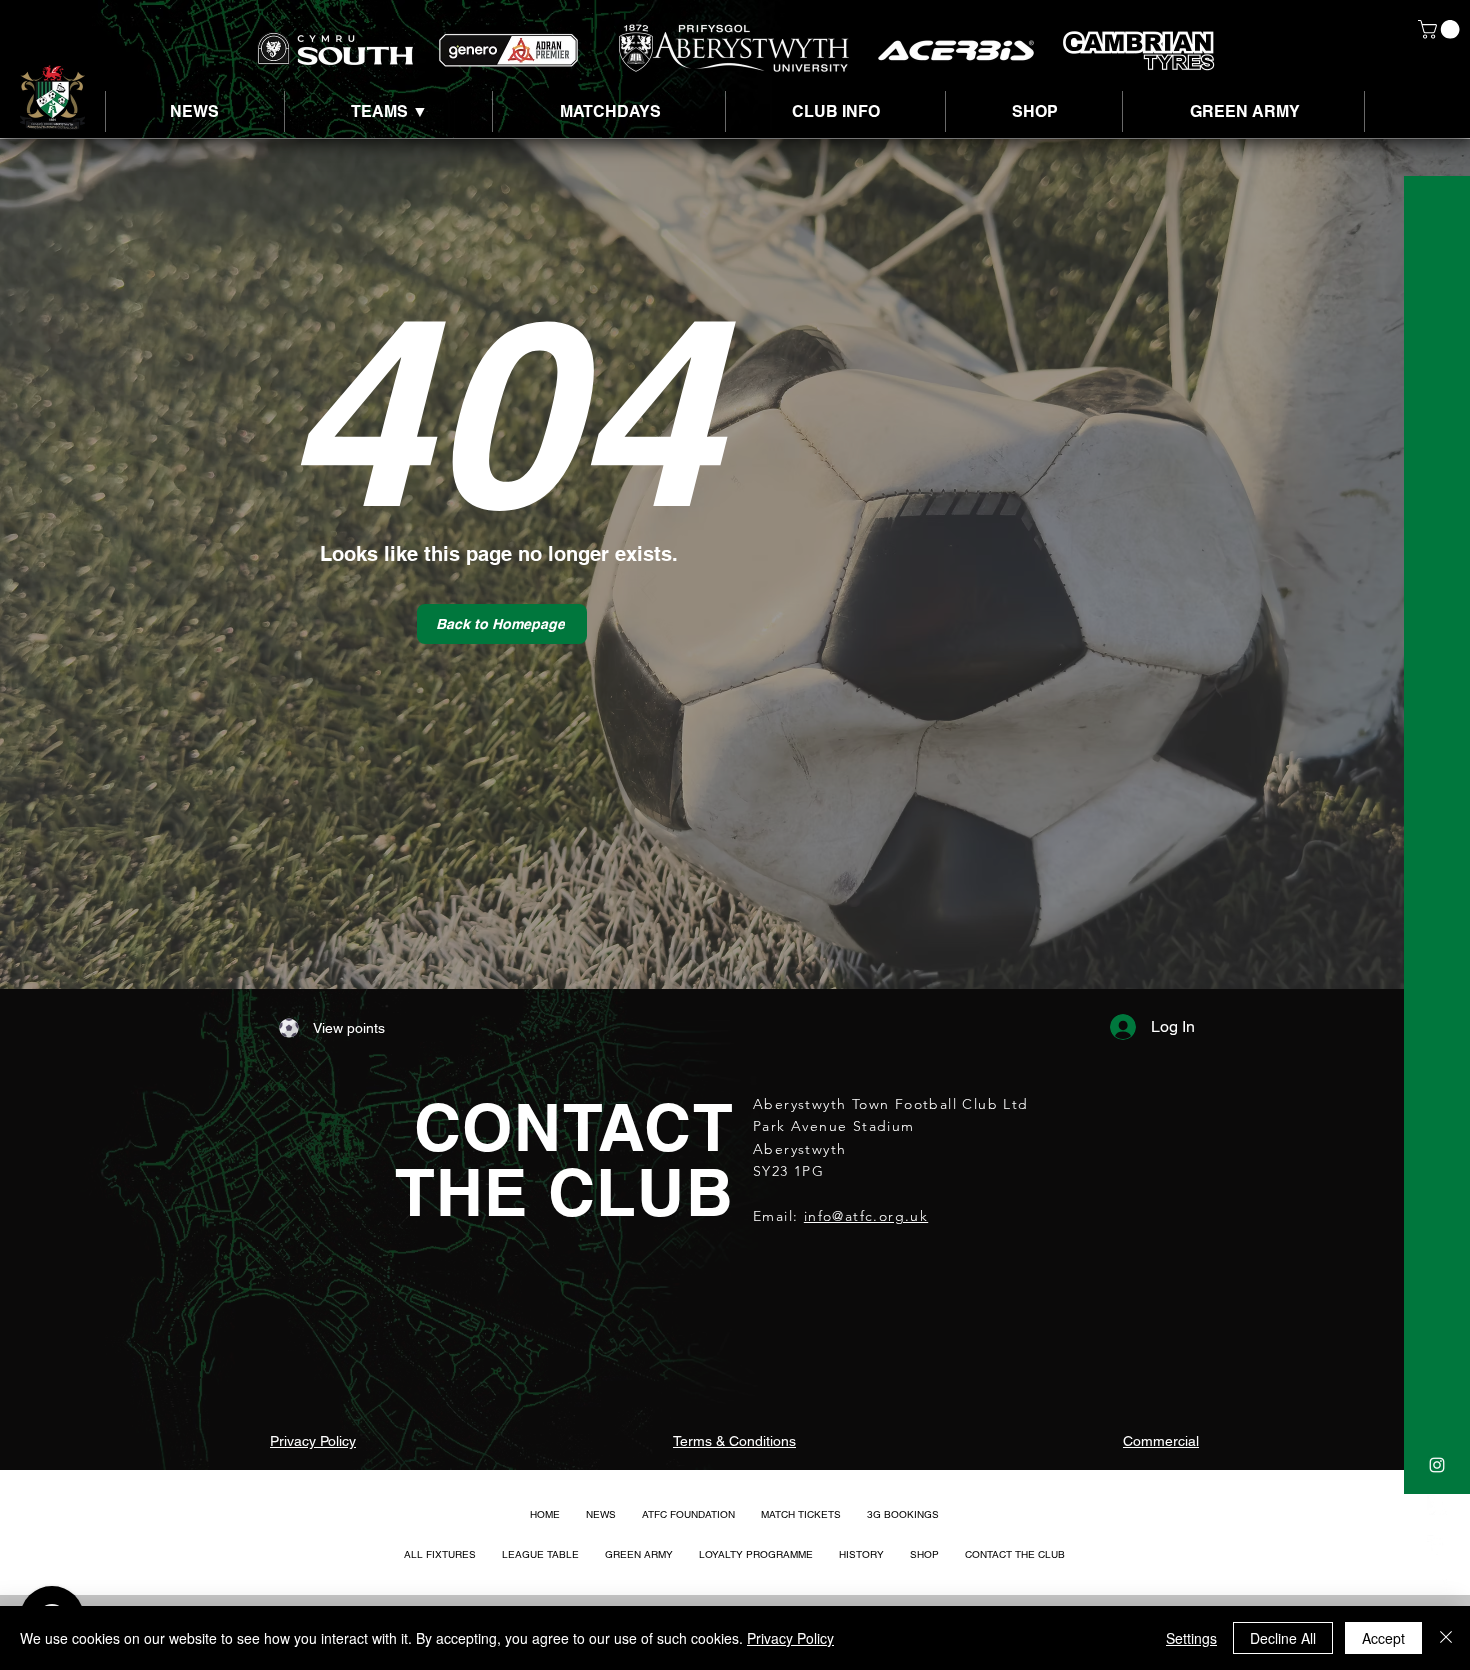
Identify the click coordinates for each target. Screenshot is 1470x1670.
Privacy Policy (790, 1638)
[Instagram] (1437, 1465)
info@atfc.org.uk (866, 1216)
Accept (1383, 1638)
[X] (1437, 1505)
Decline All (1283, 1638)
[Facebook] (1437, 1545)
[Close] (1446, 1638)
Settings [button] (1191, 1638)
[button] (1441, 29)
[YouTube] (1437, 1585)
